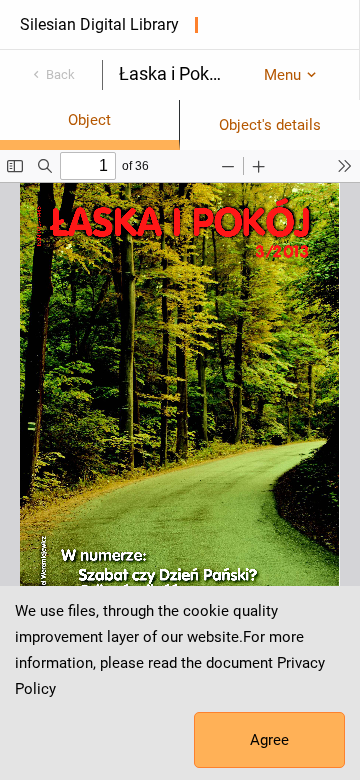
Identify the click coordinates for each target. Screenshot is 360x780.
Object (89, 120)
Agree (269, 740)
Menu (282, 75)
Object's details (270, 125)
